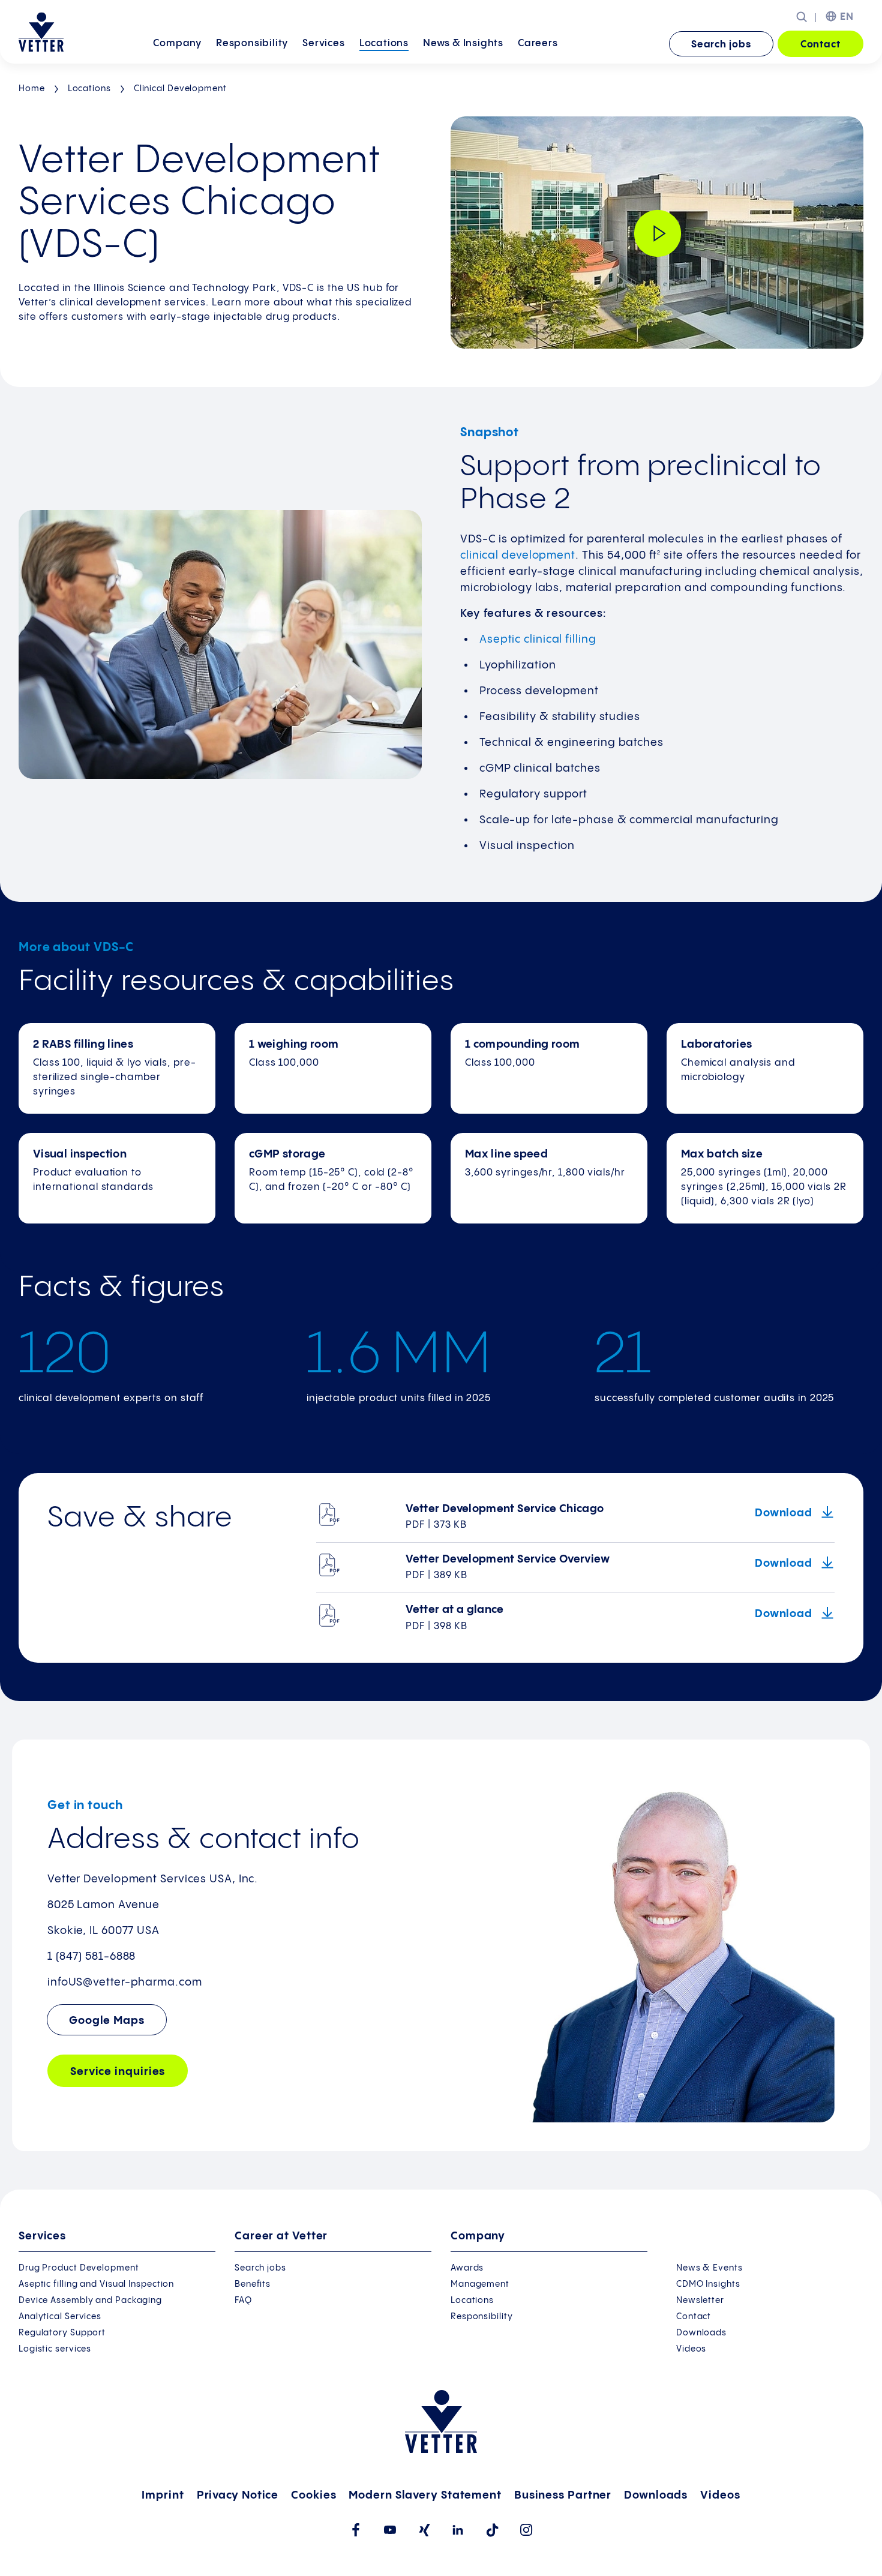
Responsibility (252, 44)
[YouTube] (390, 2530)
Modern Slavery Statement (425, 2495)
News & (463, 44)
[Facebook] (355, 2530)
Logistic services (55, 2349)
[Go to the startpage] (41, 32)
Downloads (701, 2333)
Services (323, 44)
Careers (538, 44)
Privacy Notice (238, 2495)
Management (480, 2284)
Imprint (163, 2495)
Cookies (313, 2495)
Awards (467, 2268)
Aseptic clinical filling (538, 639)
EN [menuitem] (847, 17)
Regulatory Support (62, 2333)
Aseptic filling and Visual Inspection (96, 2284)
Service (118, 2072)
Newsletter (700, 2301)
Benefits (253, 2284)
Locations (384, 44)
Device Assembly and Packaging (90, 2301)
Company (177, 44)
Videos (691, 2349)
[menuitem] (177, 45)
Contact (820, 45)
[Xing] (424, 2530)
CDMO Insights (708, 2284)
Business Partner (563, 2495)
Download (785, 1513)
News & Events (709, 2268)
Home (32, 89)
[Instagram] (526, 2530)
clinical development (518, 555)
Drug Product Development (79, 2268)
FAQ (243, 2301)
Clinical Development (180, 89)
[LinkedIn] (458, 2530)
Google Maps (107, 2021)
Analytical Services (60, 2317)
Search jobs (721, 45)
